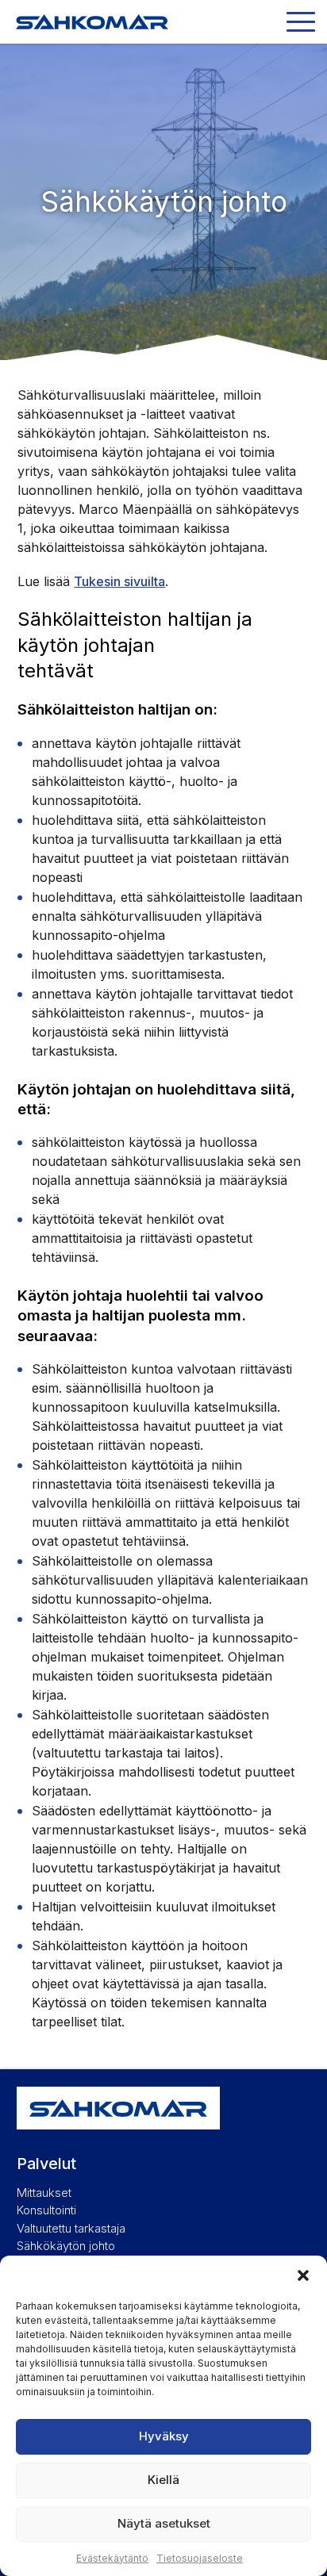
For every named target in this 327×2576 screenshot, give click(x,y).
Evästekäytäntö (112, 2558)
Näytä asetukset (164, 2523)
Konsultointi (46, 2210)
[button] (303, 2275)
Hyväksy (164, 2436)
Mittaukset (44, 2193)
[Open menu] (301, 22)
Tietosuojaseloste (200, 2558)
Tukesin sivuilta (119, 581)
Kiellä (163, 2480)
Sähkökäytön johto (66, 2246)
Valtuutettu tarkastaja (71, 2228)
